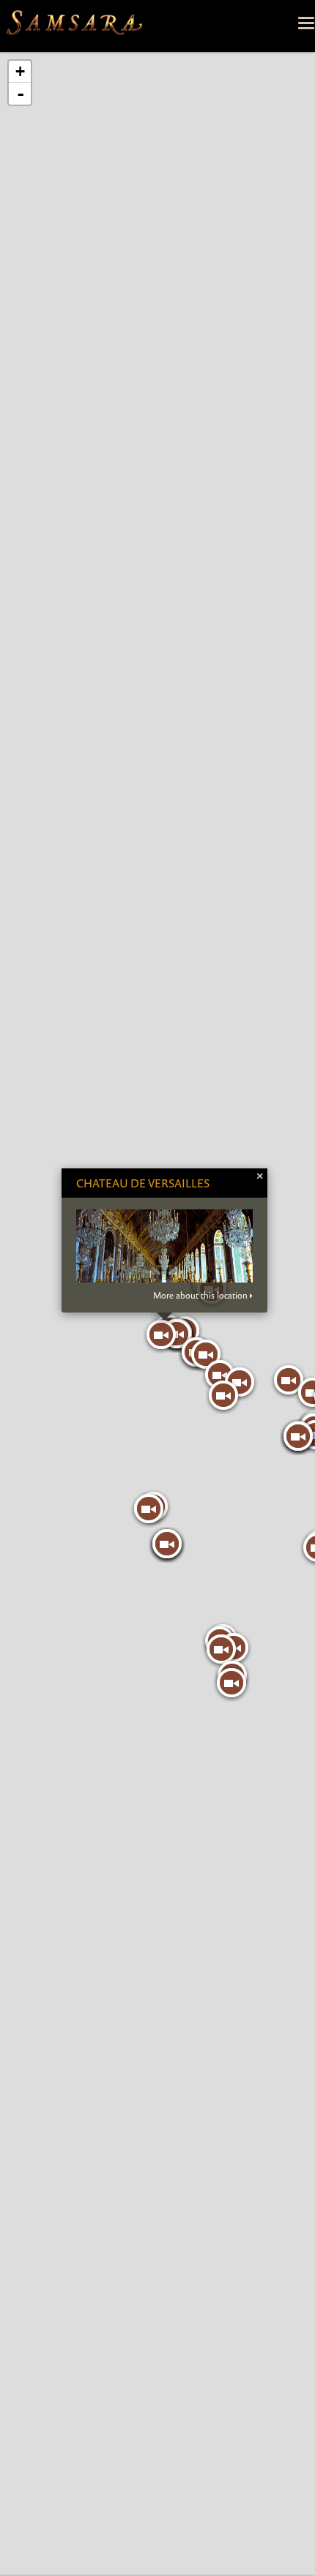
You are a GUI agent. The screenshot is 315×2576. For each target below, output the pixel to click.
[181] (223, 1395)
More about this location (200, 1296)
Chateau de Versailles (143, 1183)
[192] (149, 1509)
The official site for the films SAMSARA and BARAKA (74, 26)
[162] (161, 1334)
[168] (167, 1544)
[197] (231, 1683)
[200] (221, 1649)
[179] (206, 1354)
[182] (220, 1375)
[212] (289, 1380)
